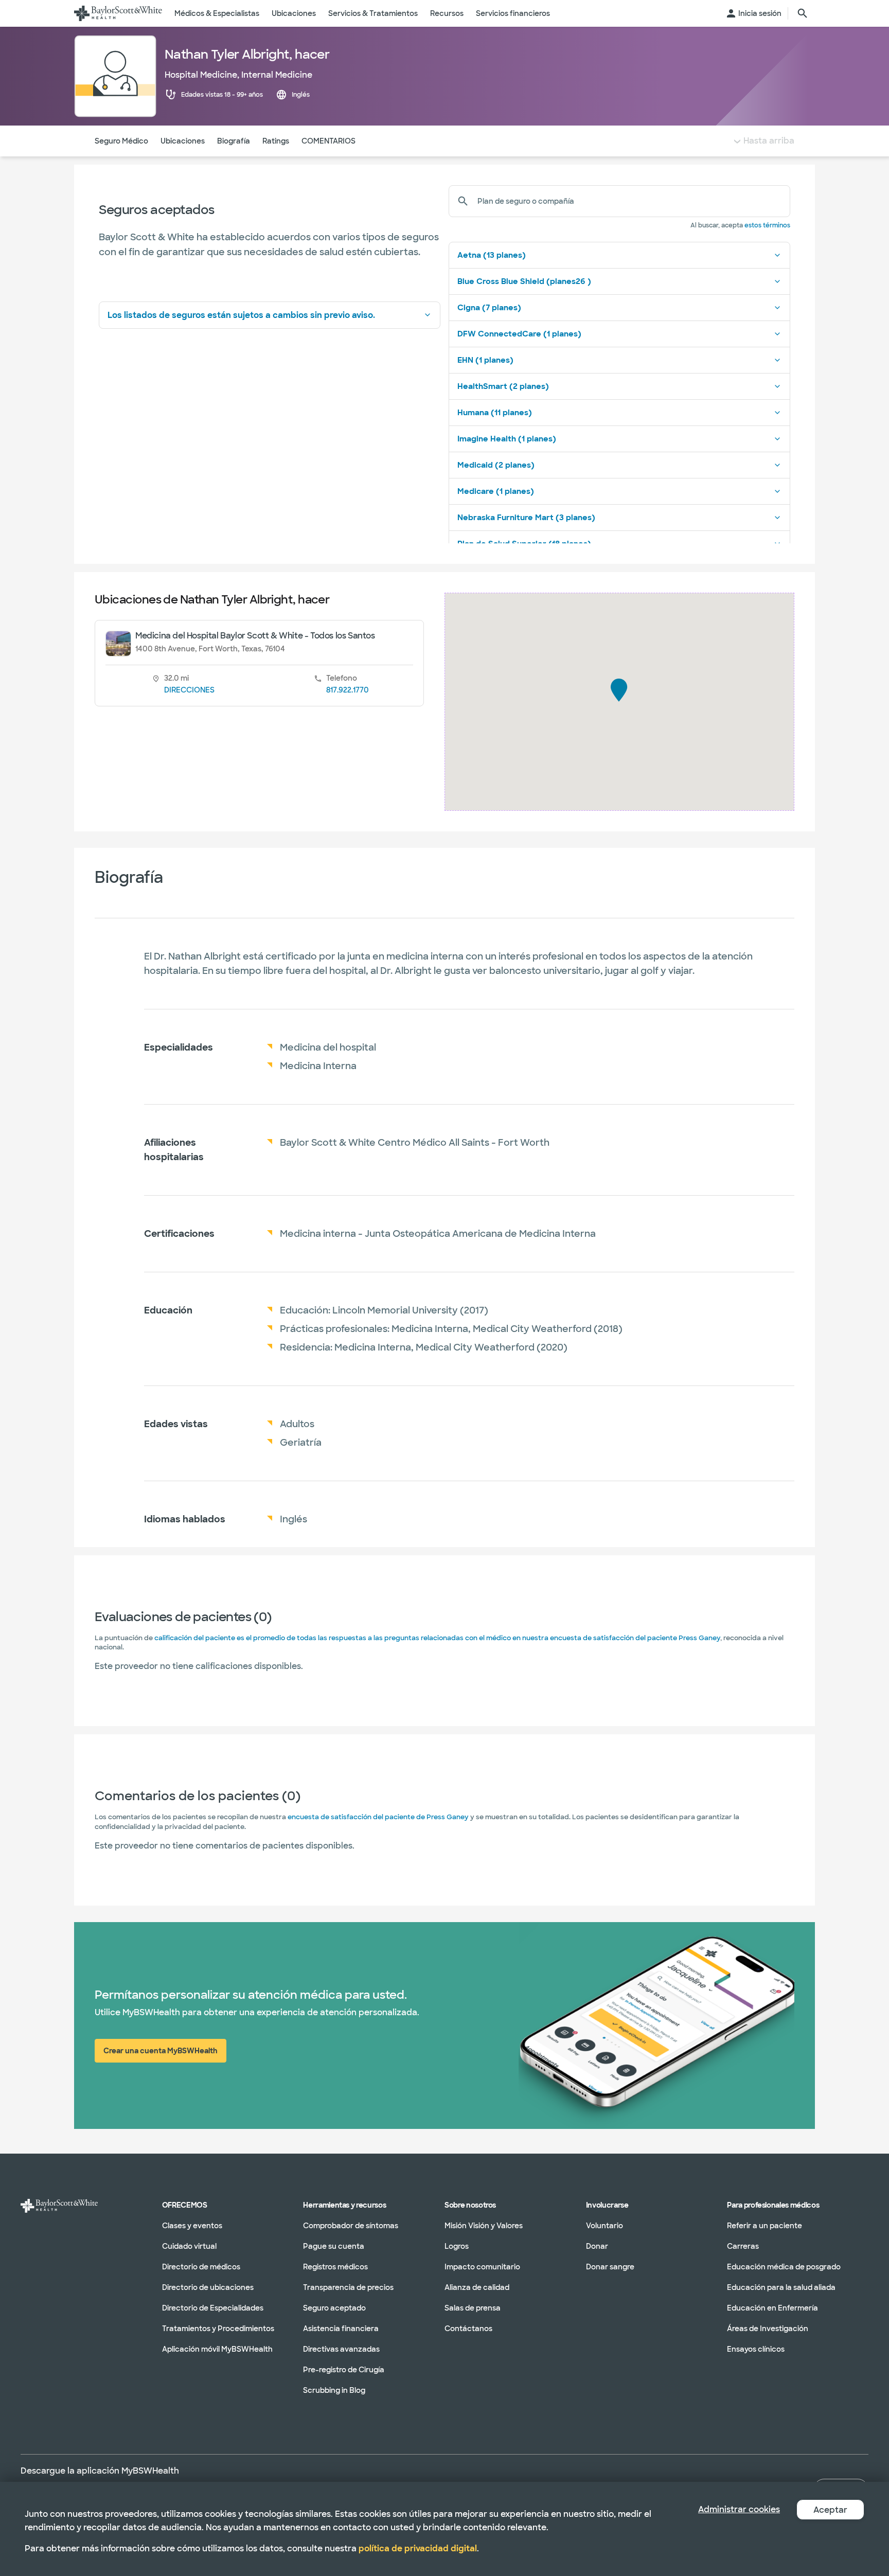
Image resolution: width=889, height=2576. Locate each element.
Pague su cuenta (334, 2246)
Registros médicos (335, 2267)
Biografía (234, 141)
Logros (457, 2246)
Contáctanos (468, 2329)
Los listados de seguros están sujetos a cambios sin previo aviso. (241, 315)
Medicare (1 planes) (496, 491)
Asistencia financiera (341, 2329)
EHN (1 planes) (485, 360)
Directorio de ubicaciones (208, 2287)
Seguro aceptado (334, 2308)
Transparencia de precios (348, 2287)
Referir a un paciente (764, 2226)
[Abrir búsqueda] (803, 13)
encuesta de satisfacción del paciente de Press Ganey (378, 1817)
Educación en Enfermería (772, 2308)
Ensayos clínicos (756, 2349)
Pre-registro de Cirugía (344, 2370)
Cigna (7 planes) (489, 308)
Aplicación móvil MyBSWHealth (217, 2349)
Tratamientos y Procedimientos (218, 2329)
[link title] (118, 13)
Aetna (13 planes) (492, 255)
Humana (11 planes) (495, 413)
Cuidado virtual (189, 2246)
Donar (597, 2246)
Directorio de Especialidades (213, 2308)
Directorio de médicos (201, 2267)
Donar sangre (610, 2267)
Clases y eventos (192, 2226)
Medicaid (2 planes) (496, 465)
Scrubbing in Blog (334, 2390)
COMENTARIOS (328, 141)
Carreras (743, 2246)
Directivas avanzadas (341, 2349)
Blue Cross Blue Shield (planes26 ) (524, 281)
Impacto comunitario (482, 2267)
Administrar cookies (739, 2509)
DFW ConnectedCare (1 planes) (519, 334)
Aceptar (830, 2510)
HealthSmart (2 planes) (503, 386)
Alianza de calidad (477, 2287)
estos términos (767, 225)
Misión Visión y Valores (484, 2226)
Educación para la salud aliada (781, 2287)
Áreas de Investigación (768, 2329)
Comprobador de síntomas (351, 2226)
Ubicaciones (183, 141)
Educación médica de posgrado (784, 2267)
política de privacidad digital (418, 2548)
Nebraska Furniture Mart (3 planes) (526, 518)
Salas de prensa (473, 2308)
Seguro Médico (121, 141)
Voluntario (604, 2226)
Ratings (276, 141)
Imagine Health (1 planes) (507, 439)
